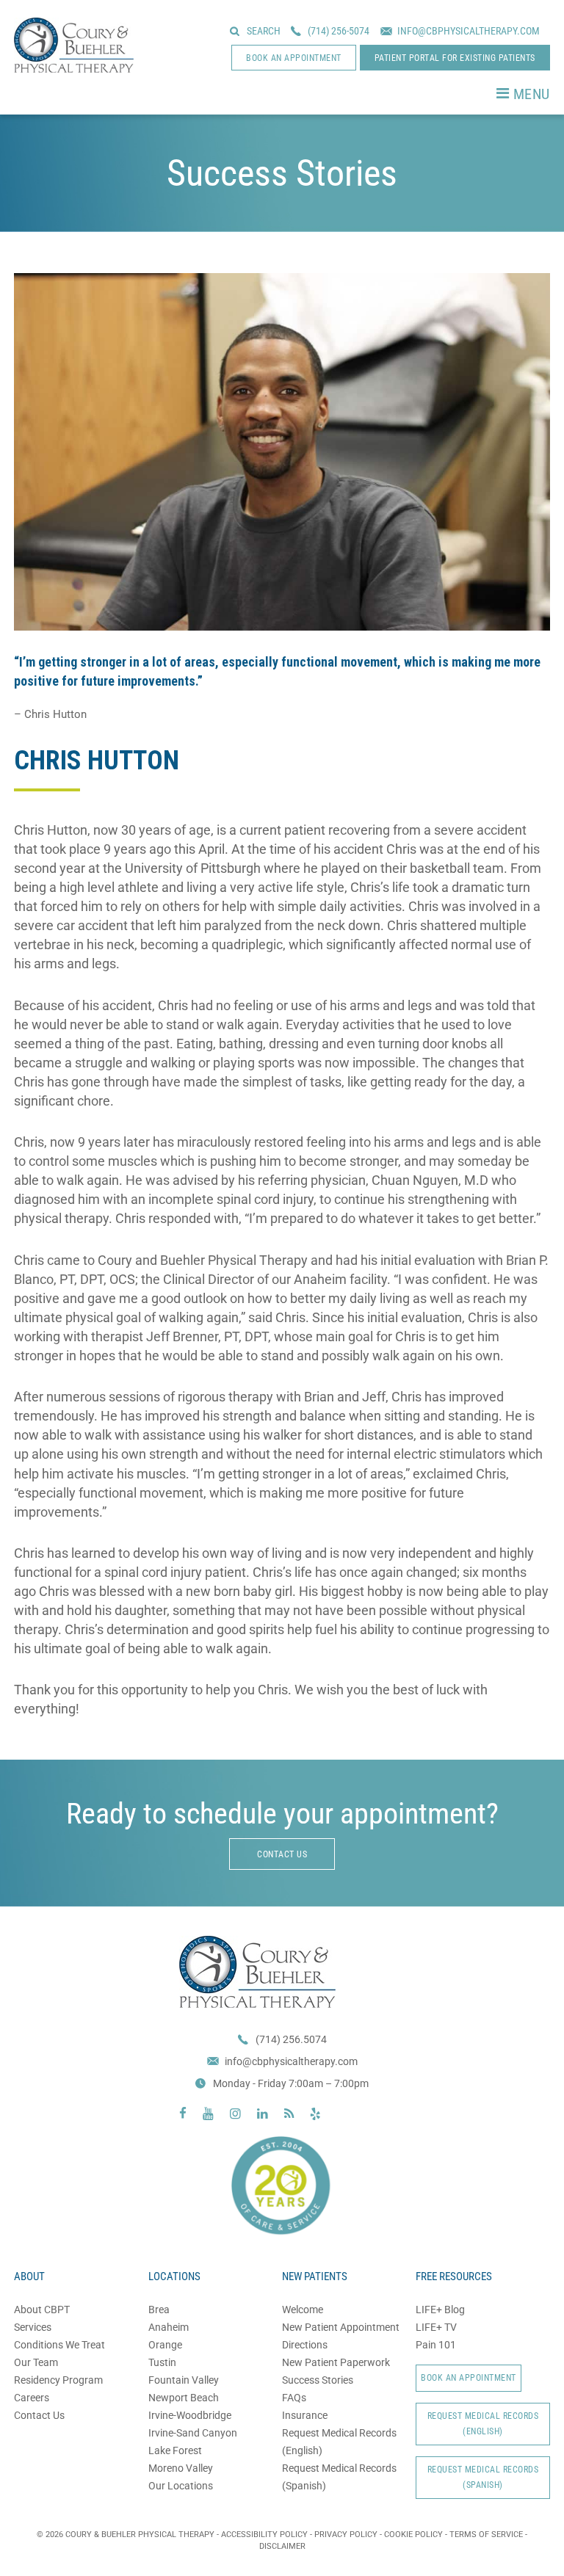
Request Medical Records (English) (483, 2424)
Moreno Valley (181, 2468)
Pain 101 (436, 2345)
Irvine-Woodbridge (190, 2415)
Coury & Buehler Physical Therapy (74, 45)
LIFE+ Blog (440, 2310)
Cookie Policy (413, 2535)
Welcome (303, 2310)
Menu (532, 94)
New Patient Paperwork (336, 2362)
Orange (165, 2345)
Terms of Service (486, 2535)
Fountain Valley (184, 2380)
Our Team (36, 2362)
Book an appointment (294, 58)
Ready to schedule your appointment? (282, 1814)
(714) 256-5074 (339, 31)
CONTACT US (282, 1854)
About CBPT (42, 2310)
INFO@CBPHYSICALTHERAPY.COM (469, 31)
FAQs (294, 2398)
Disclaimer (282, 2546)
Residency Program (58, 2380)
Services (33, 2327)
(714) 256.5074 (291, 2039)
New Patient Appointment (341, 2327)
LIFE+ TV (436, 2327)
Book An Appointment (469, 2378)
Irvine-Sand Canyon (193, 2433)
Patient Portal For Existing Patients (455, 58)
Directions (305, 2345)
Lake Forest (175, 2450)
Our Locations (181, 2486)
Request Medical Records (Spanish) (483, 2477)
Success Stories (318, 2380)
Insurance (305, 2415)
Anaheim (169, 2327)
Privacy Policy (346, 2535)
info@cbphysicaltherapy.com (291, 2061)
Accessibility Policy (264, 2535)
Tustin (162, 2362)
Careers (32, 2398)
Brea (159, 2310)
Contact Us (39, 2415)
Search (264, 31)
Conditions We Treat (59, 2345)
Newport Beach (184, 2398)
